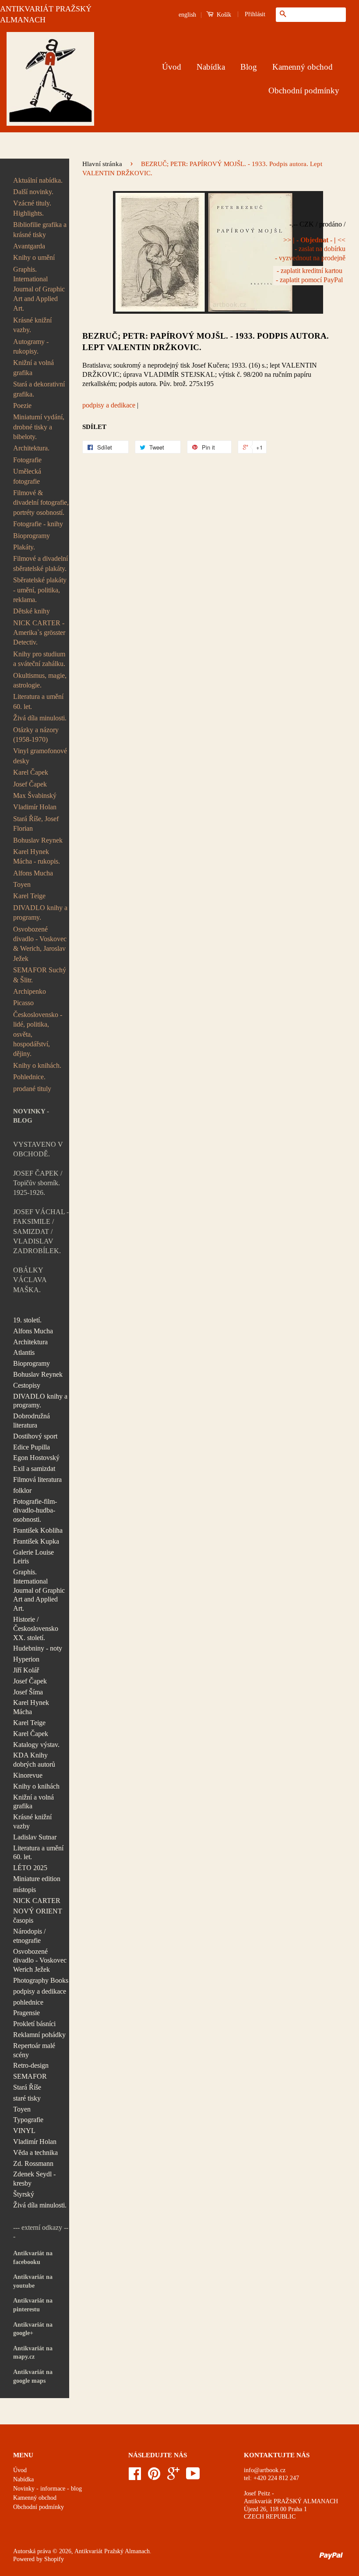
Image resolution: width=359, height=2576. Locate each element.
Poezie (22, 406)
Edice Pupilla (32, 1447)
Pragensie (26, 2013)
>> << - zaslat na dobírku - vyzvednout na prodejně (310, 249)
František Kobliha (38, 1530)
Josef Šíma (28, 1692)
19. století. (27, 1320)
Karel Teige (29, 896)
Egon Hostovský (36, 1458)
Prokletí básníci (34, 2024)
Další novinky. (33, 192)
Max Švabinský (35, 795)
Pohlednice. (29, 1077)
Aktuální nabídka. (38, 180)
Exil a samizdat (34, 1469)
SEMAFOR (30, 2076)
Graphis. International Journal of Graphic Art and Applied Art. (39, 289)
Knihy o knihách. (37, 1065)
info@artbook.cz (265, 2470)
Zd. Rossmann (33, 2163)
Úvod (172, 67)
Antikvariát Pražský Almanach (112, 2551)
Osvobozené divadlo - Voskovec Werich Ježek (40, 1961)
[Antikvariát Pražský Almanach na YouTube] (193, 2477)
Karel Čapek (31, 772)
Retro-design (31, 2065)
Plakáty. (24, 547)
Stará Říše (27, 2087)
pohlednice (28, 2002)
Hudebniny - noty (38, 1648)
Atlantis (24, 1352)
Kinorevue (28, 1775)
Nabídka (211, 67)
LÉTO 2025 (30, 1868)
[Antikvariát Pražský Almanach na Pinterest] (154, 2477)
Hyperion (26, 1659)
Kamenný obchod (303, 67)
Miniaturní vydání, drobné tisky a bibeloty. (39, 427)
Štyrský (24, 2194)
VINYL (24, 2131)
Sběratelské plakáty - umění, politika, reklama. (40, 590)
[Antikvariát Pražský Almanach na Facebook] (135, 2477)
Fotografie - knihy (38, 524)
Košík (223, 15)
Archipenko (30, 991)
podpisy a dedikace (40, 1991)
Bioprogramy (32, 536)
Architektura (30, 1342)
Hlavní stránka (102, 164)
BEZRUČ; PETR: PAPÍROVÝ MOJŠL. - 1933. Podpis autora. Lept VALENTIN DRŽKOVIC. (206, 342)
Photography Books (41, 1980)
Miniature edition (37, 1879)
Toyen (22, 884)
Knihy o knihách (36, 1786)
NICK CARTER (37, 1901)
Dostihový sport (35, 1436)
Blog (249, 67)
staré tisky (27, 2098)
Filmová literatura (37, 1479)
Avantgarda (29, 246)
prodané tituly (32, 1089)
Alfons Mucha (33, 873)
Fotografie (27, 460)
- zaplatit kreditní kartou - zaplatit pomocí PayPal (309, 275)
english (187, 15)
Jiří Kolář (26, 1670)
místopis (25, 1890)
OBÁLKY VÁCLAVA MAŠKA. (30, 1280)
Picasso (23, 1003)
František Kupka (36, 1541)
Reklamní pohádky (39, 2035)
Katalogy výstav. (36, 1745)
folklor (22, 1490)
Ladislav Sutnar (35, 1837)
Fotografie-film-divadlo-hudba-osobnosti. (35, 1511)
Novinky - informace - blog (48, 2489)
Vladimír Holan (35, 807)
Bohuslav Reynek (38, 840)
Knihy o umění (34, 257)
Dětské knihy (32, 611)
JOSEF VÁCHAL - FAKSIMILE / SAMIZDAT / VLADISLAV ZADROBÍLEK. (41, 1231)
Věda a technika (35, 2153)
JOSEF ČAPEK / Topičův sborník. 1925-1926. (38, 1183)
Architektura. (31, 448)
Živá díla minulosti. (40, 718)
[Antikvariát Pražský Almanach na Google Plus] (173, 2477)
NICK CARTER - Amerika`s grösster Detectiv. (39, 633)
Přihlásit (255, 14)
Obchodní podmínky (304, 90)
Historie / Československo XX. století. (36, 1628)
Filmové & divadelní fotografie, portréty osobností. (41, 503)
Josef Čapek (30, 784)
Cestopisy (27, 1385)
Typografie (28, 2120)
